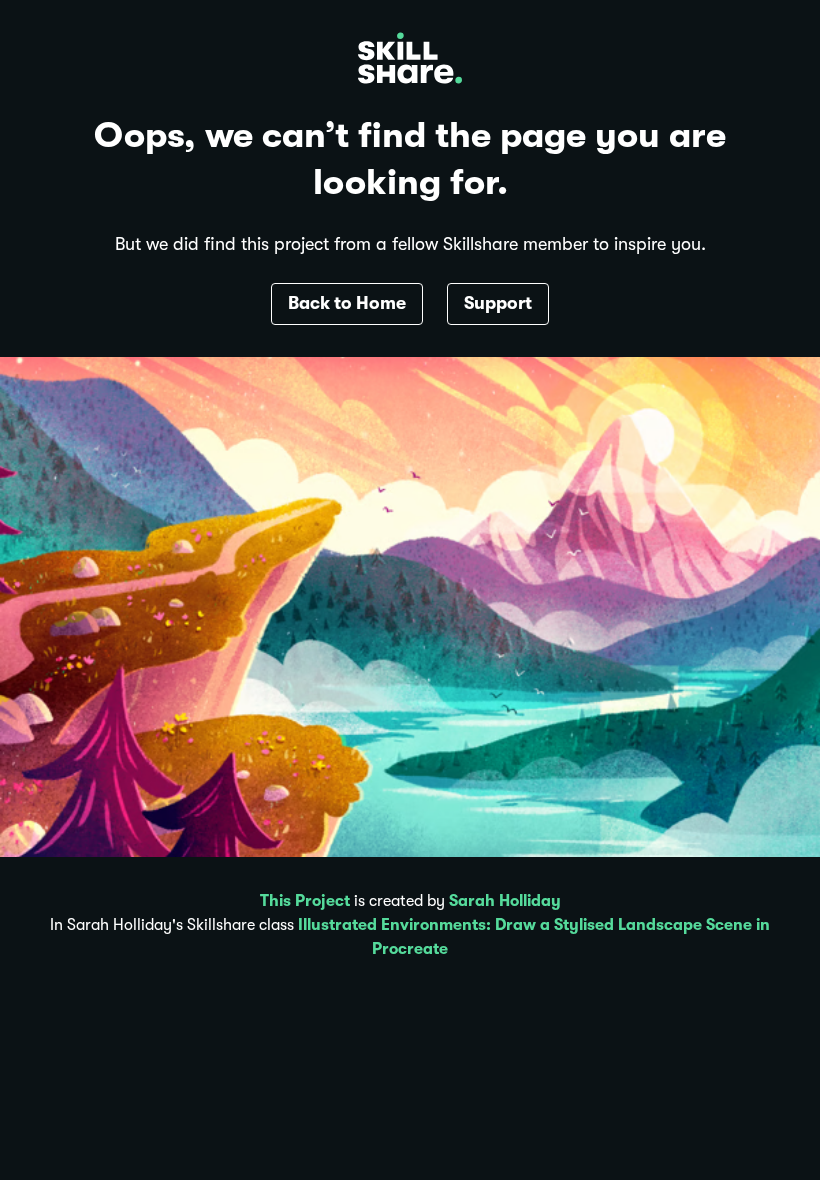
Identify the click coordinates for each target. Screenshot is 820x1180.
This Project (305, 901)
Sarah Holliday (505, 901)
